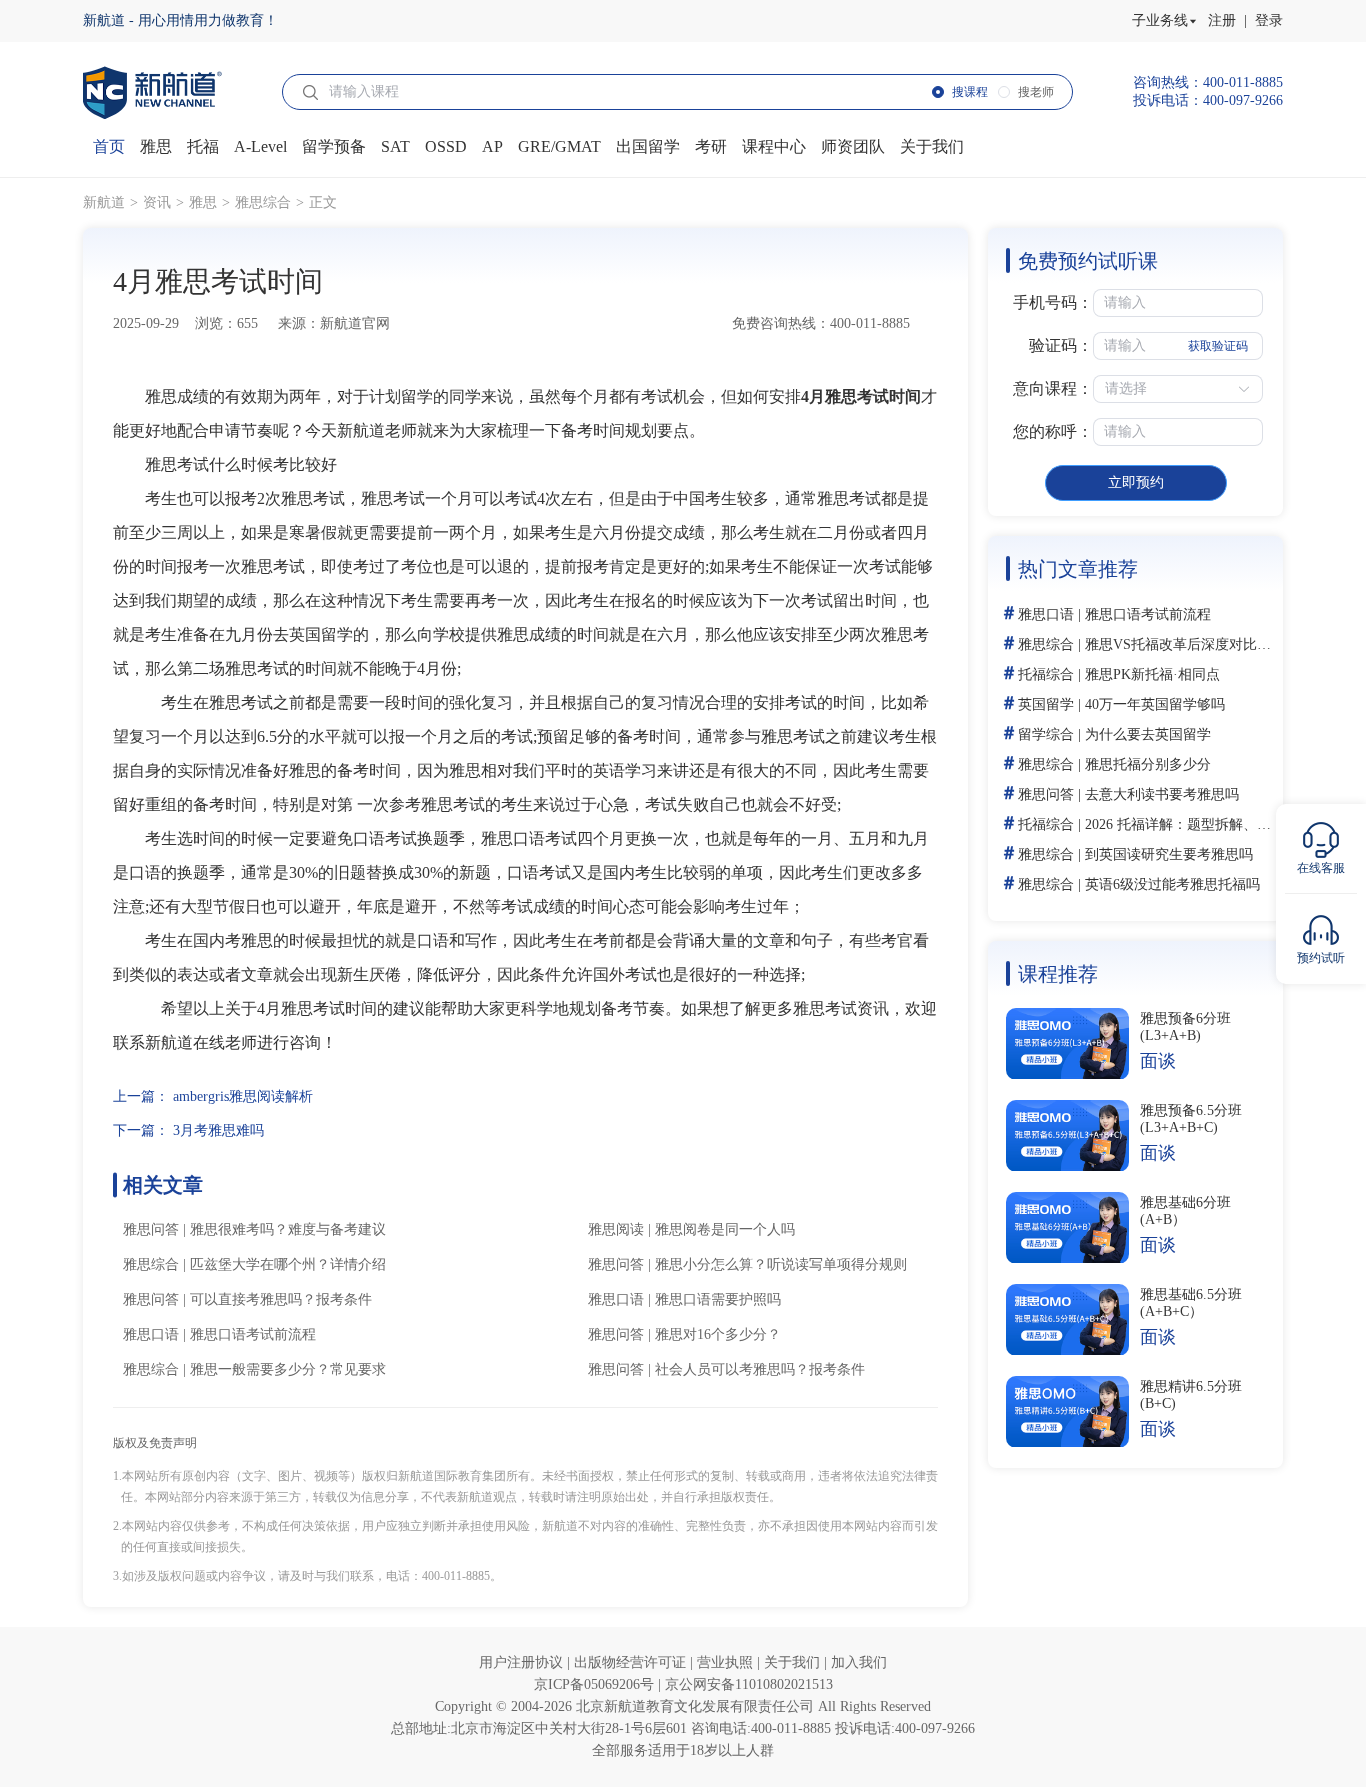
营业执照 (727, 1662)
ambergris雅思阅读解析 (243, 1096)
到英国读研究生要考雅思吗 (1169, 854)
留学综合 (1046, 734)
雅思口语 (616, 1299)
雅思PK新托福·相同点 (1152, 674)
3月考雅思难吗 (218, 1130)
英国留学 (1046, 704)
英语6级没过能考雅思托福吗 (1172, 884)
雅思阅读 (616, 1229)
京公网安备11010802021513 (749, 1684)
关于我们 (794, 1662)
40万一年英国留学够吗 (1155, 704)
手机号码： (1053, 302)
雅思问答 (151, 1229)
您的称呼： (1053, 431)
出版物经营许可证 (632, 1662)
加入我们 (859, 1662)
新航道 (104, 202)
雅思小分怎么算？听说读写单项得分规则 (781, 1264)
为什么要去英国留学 (1148, 734)
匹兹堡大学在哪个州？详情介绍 (288, 1264)
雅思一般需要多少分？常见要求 (288, 1369)
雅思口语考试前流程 (253, 1334)
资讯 (157, 202)
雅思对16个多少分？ (718, 1334)
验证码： (1061, 345)
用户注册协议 (523, 1662)
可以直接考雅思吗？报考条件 (281, 1299)
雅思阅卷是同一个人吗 (725, 1229)
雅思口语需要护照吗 (718, 1299)
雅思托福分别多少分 (1148, 764)
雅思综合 (263, 202)
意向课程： (1053, 388)
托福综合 (1046, 674)
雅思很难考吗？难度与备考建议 (288, 1229)
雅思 (203, 202)
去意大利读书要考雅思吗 (1162, 794)
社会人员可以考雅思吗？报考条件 (760, 1369)
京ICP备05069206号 (596, 1684)
